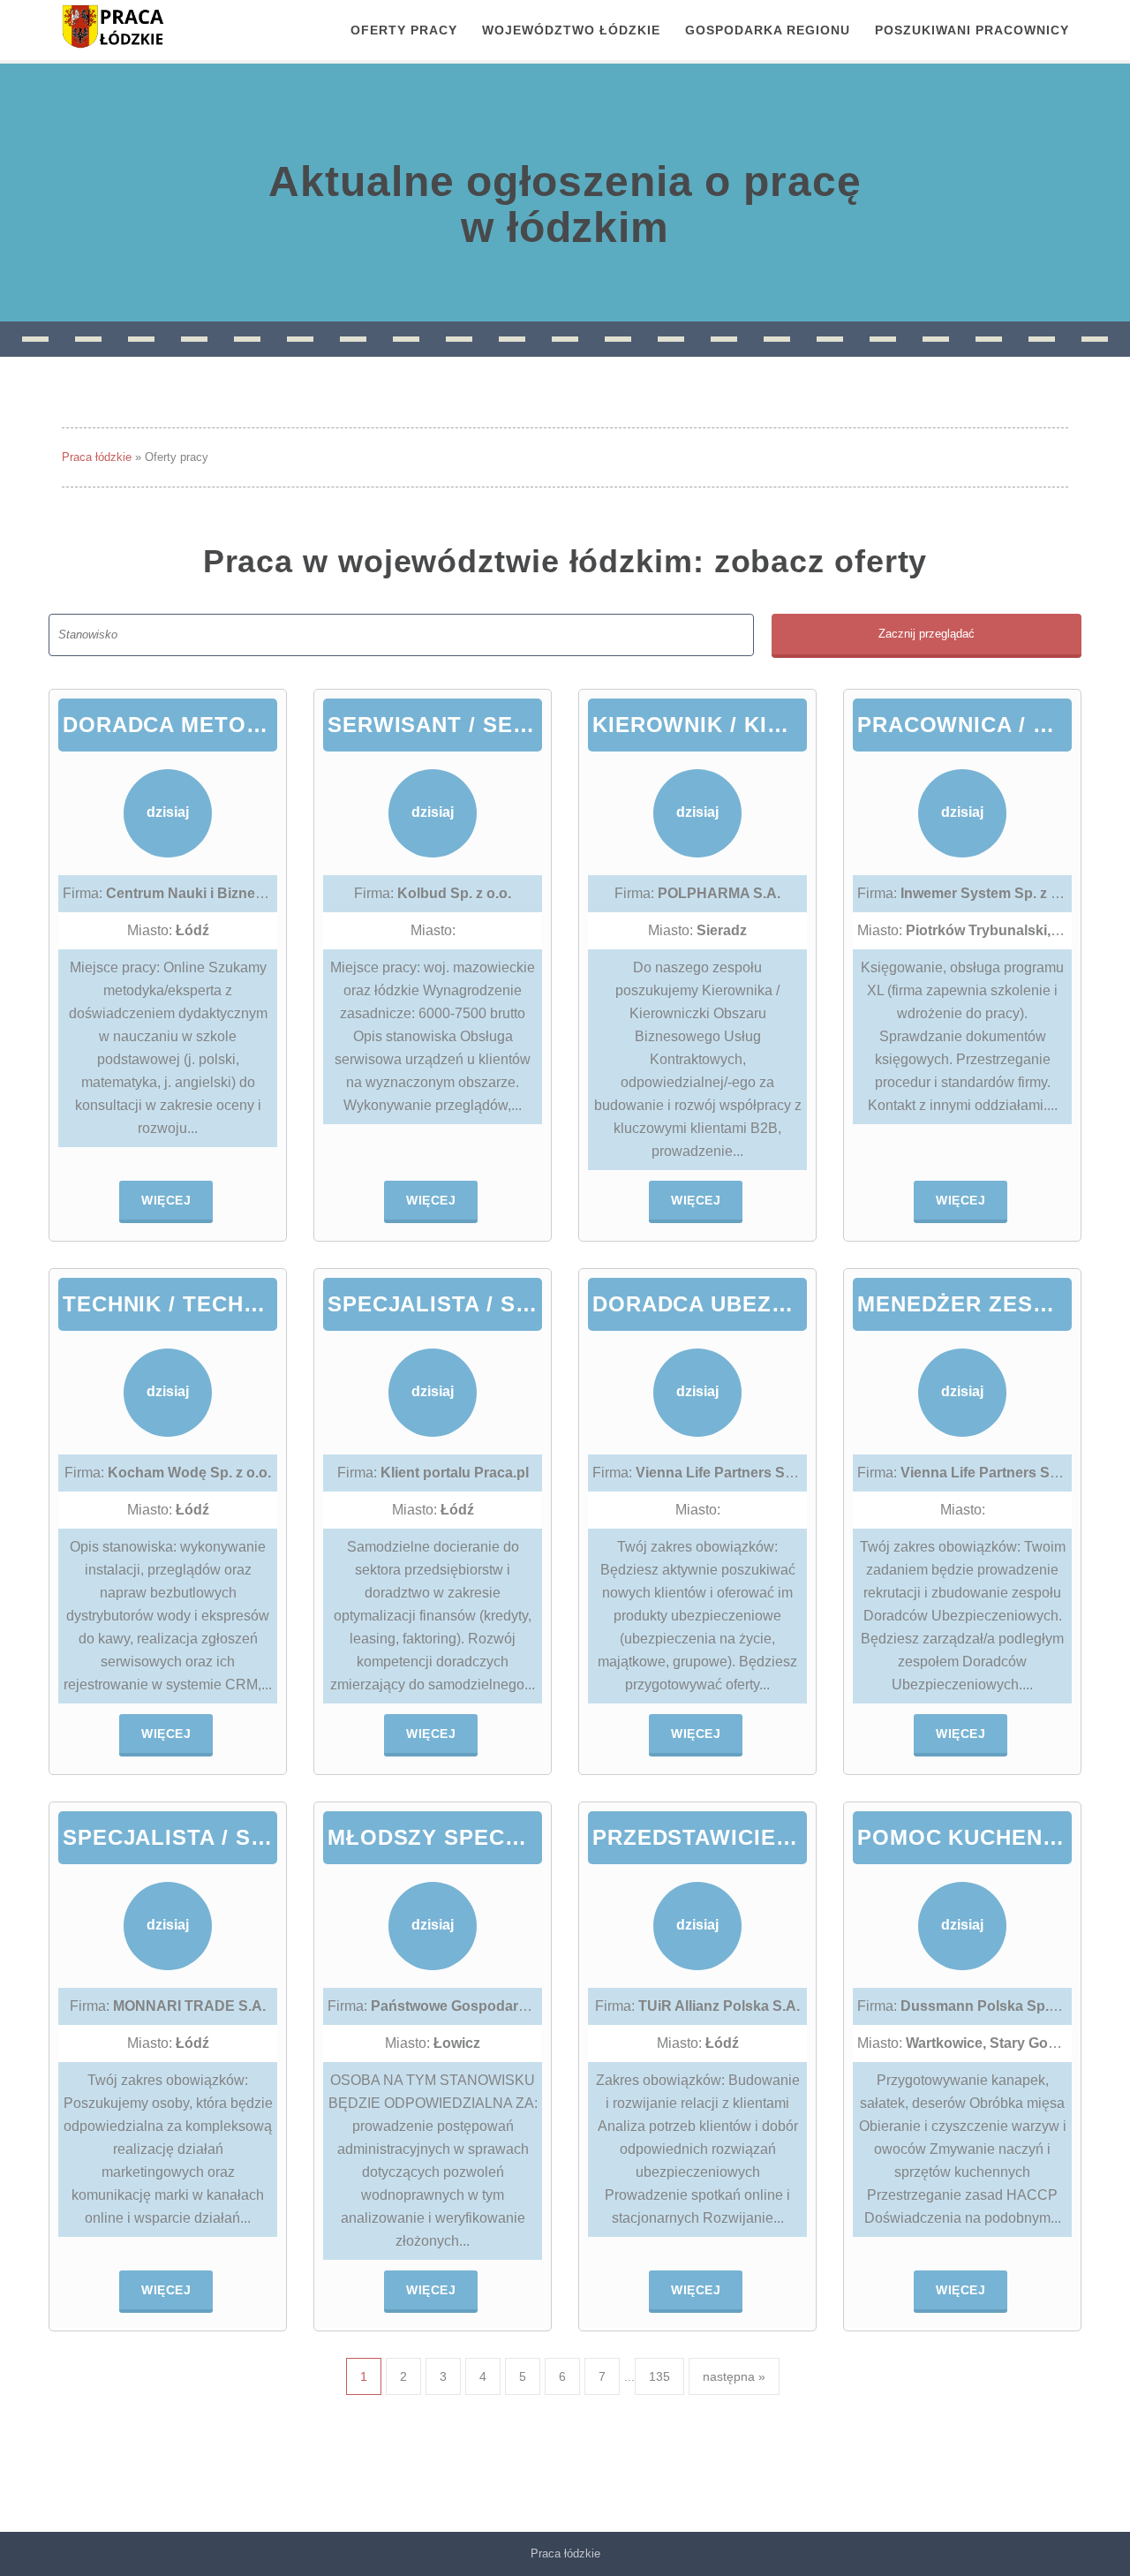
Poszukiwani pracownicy (972, 30)
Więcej (166, 1200)
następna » (734, 2376)
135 (659, 2376)
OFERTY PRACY (404, 30)
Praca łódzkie (97, 457)
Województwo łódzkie (571, 30)
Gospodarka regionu (768, 30)
